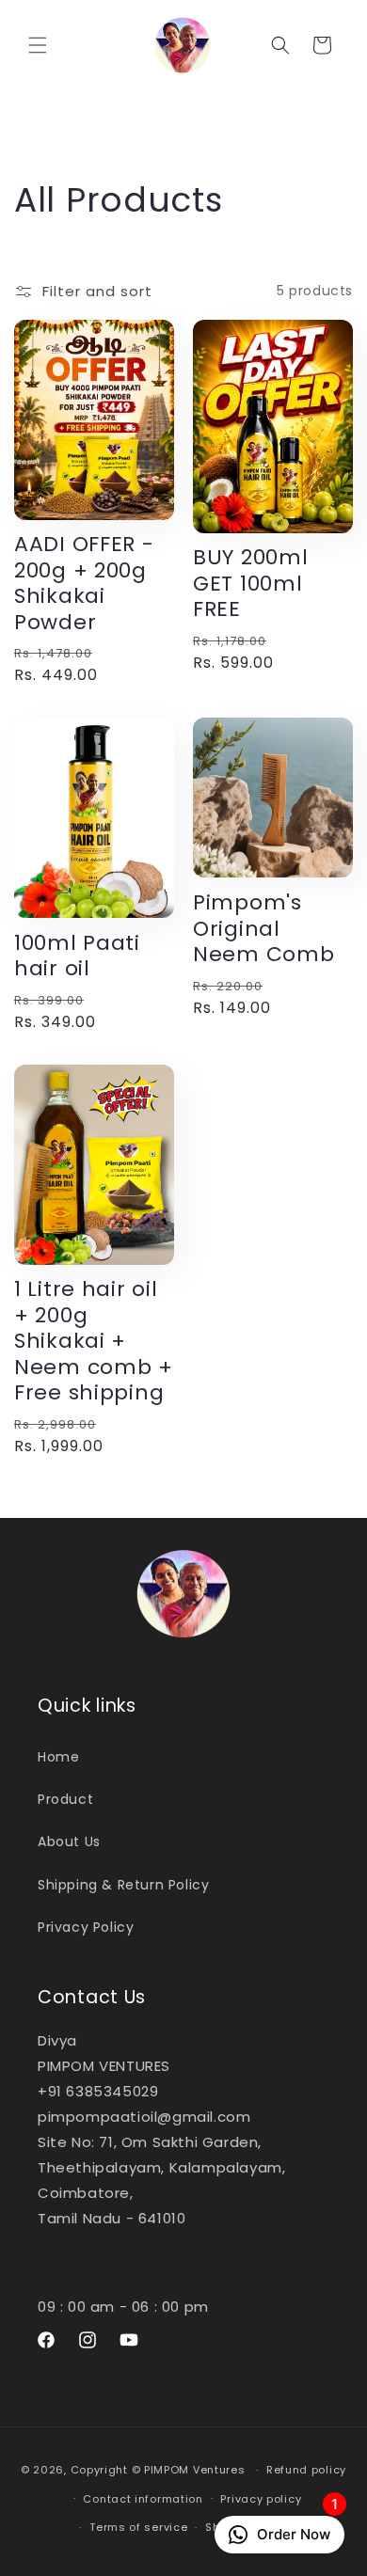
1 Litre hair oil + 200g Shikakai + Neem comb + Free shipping (94, 1341)
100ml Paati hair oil (77, 956)
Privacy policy (261, 2499)
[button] (38, 45)
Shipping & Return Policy (123, 1885)
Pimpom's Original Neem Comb (263, 929)
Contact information (143, 2499)
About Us (69, 1841)
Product (65, 1799)
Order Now (297, 2529)
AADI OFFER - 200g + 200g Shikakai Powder (84, 583)
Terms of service (138, 2527)
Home (58, 1757)
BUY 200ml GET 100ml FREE (250, 584)
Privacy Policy (86, 1927)
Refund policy (306, 2470)
